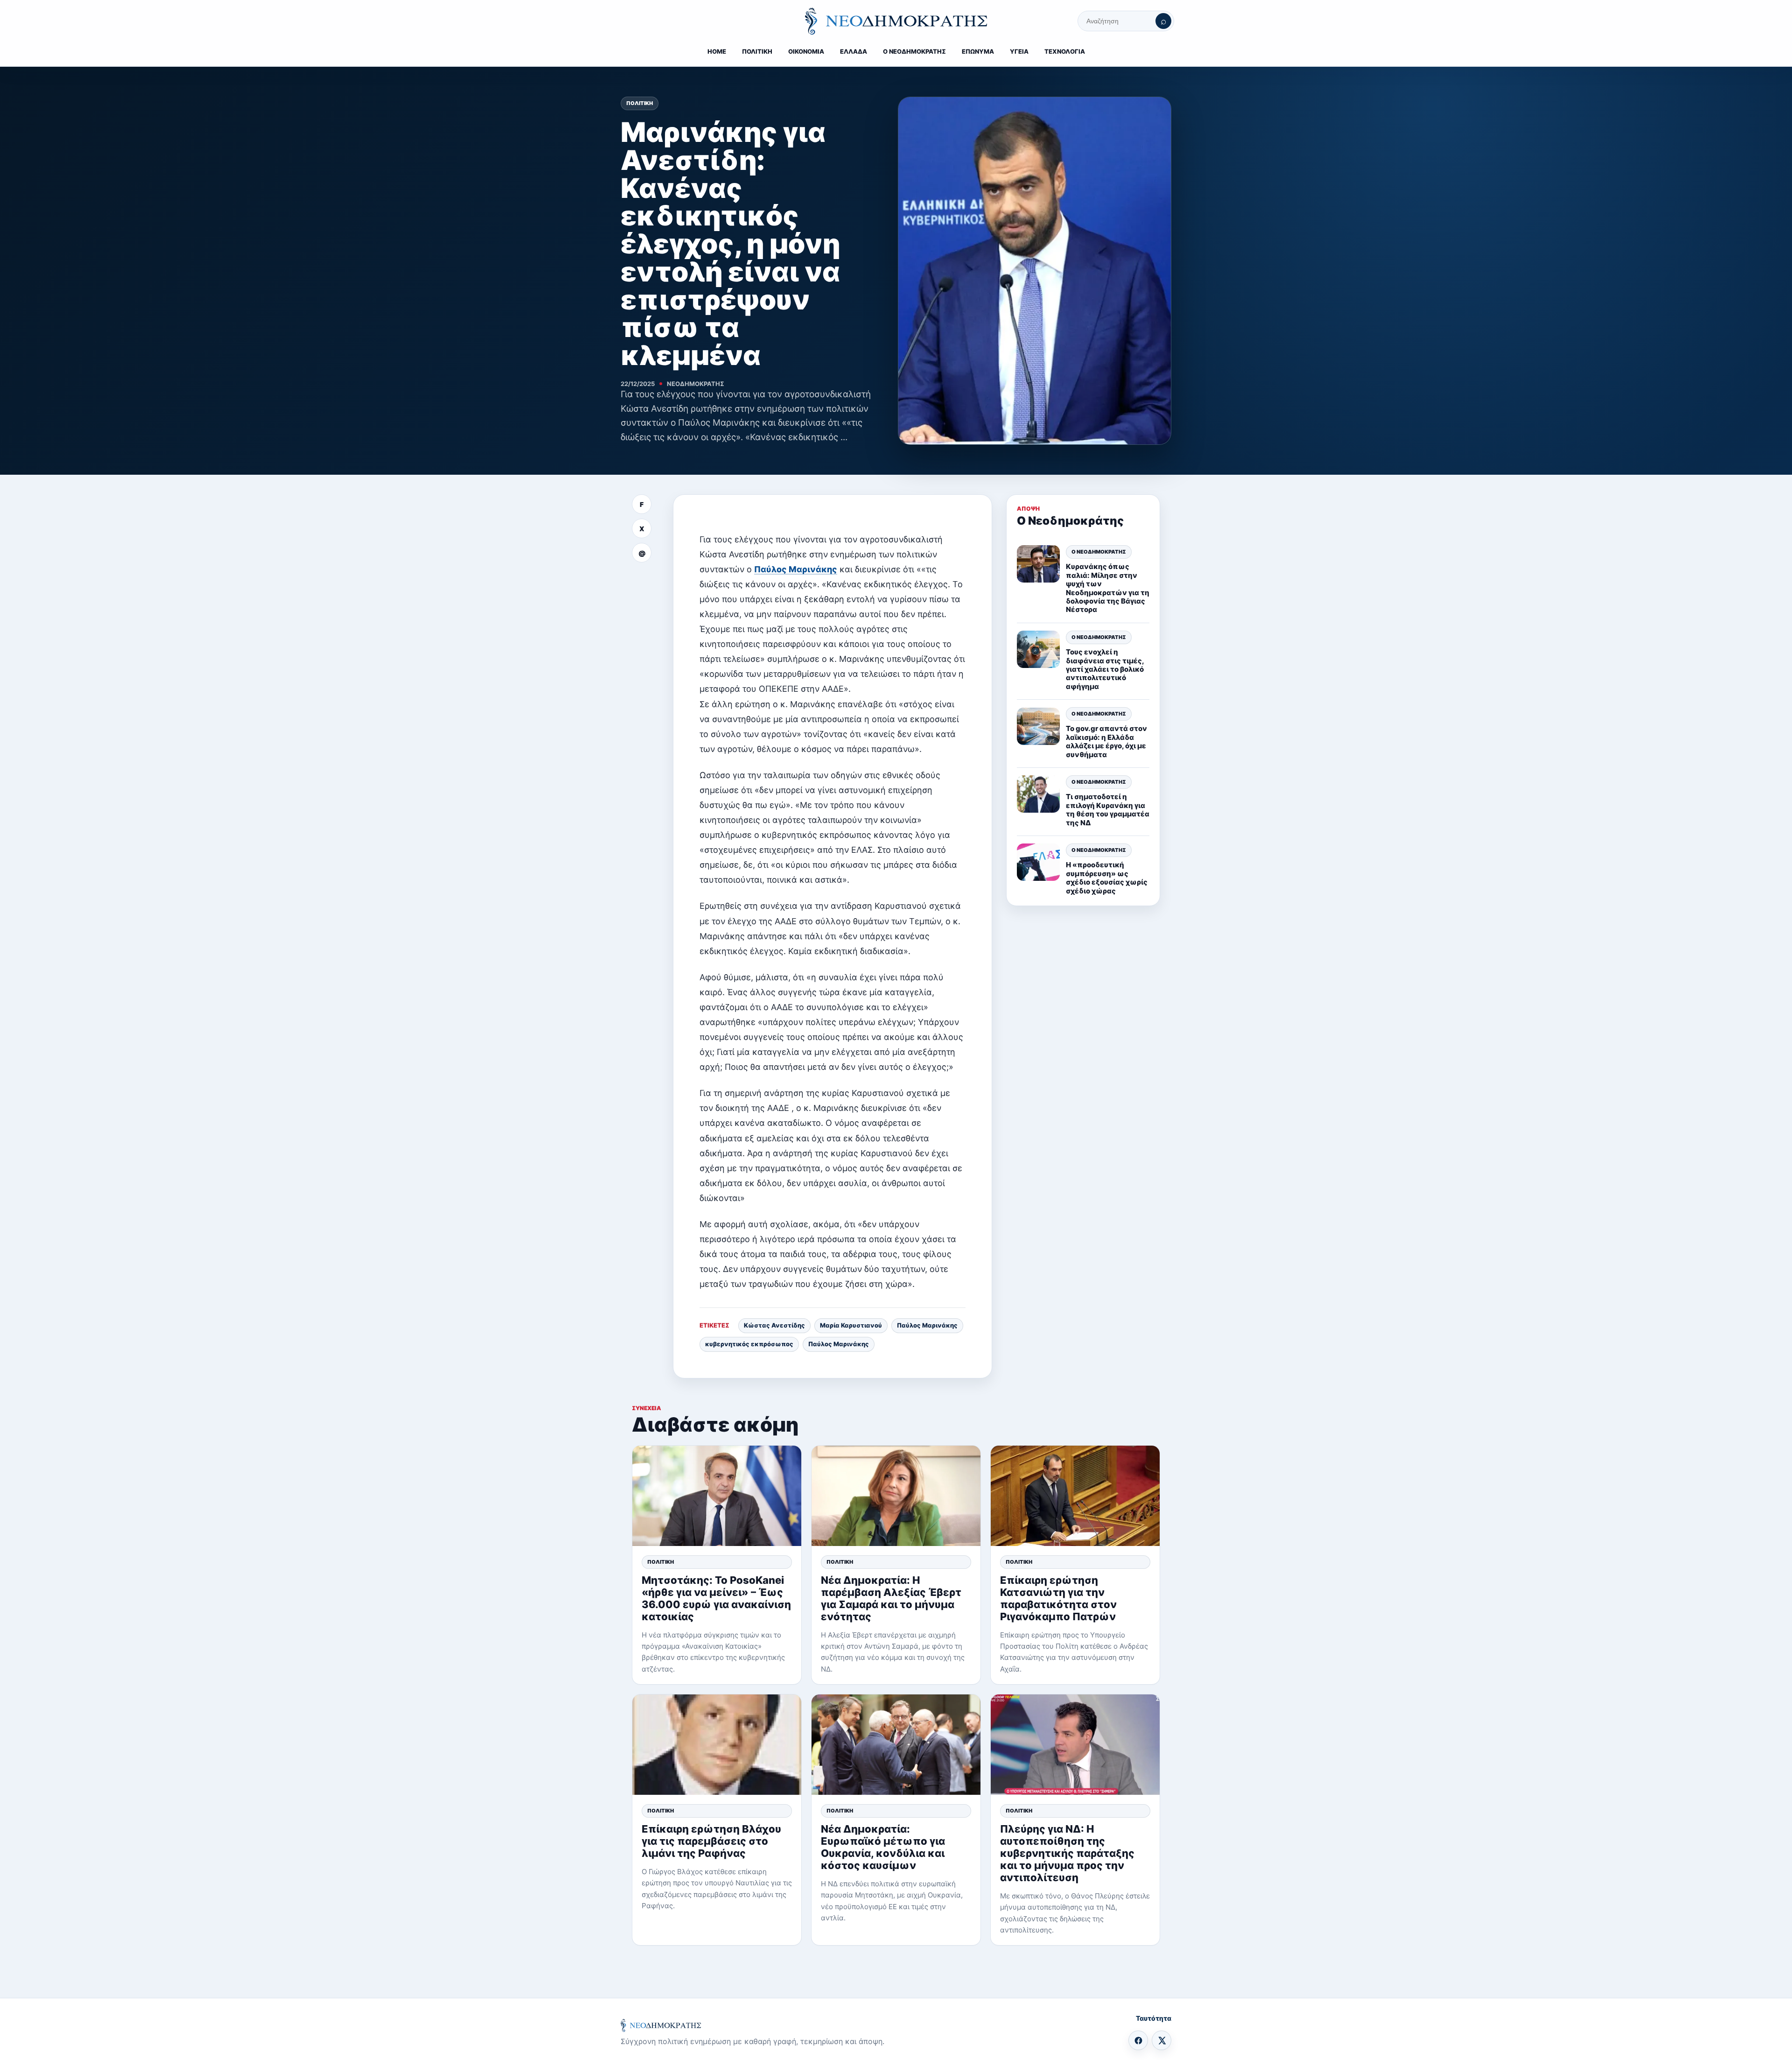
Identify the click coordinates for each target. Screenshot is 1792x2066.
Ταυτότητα (1154, 2018)
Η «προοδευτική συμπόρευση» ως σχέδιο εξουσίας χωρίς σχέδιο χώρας (1107, 878)
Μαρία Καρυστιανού (851, 1325)
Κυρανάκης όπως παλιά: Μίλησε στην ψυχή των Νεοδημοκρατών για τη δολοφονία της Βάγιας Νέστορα (1108, 588)
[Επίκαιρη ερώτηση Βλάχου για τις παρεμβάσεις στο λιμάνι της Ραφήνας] (717, 1745)
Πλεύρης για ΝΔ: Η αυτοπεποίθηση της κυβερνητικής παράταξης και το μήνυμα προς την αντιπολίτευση (1067, 1853)
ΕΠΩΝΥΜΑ (978, 51)
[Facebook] (1138, 2040)
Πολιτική (640, 103)
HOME (717, 51)
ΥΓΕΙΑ (1019, 51)
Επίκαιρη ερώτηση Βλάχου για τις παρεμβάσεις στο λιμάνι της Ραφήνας (711, 1841)
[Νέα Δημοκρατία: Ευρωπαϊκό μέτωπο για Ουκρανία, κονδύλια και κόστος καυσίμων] (896, 1745)
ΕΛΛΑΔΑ (854, 51)
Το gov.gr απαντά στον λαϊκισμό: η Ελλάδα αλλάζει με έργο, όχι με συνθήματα (1106, 742)
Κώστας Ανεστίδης (774, 1325)
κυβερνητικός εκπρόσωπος (749, 1344)
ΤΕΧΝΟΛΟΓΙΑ (1065, 51)
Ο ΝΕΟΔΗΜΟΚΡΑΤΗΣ (914, 51)
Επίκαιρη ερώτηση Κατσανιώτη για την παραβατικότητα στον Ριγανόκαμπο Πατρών (1058, 1598)
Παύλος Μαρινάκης (796, 569)
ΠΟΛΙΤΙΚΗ (757, 51)
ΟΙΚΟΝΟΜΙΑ (806, 51)
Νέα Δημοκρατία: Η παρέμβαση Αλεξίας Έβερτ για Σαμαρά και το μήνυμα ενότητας (891, 1598)
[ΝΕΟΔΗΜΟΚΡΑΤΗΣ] (896, 21)
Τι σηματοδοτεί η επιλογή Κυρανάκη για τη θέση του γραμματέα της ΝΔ (1108, 810)
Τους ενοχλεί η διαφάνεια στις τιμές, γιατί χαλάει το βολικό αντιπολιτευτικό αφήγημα (1105, 669)
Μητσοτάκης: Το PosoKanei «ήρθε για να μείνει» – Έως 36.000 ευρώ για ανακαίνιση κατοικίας (716, 1598)
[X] (1162, 2040)
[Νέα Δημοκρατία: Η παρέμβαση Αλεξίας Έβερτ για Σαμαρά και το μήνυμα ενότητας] (896, 1496)
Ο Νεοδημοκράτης (1099, 552)
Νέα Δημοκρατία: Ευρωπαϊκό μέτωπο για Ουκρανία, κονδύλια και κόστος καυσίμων (883, 1847)
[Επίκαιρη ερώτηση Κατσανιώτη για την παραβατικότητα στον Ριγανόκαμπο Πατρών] (1075, 1496)
